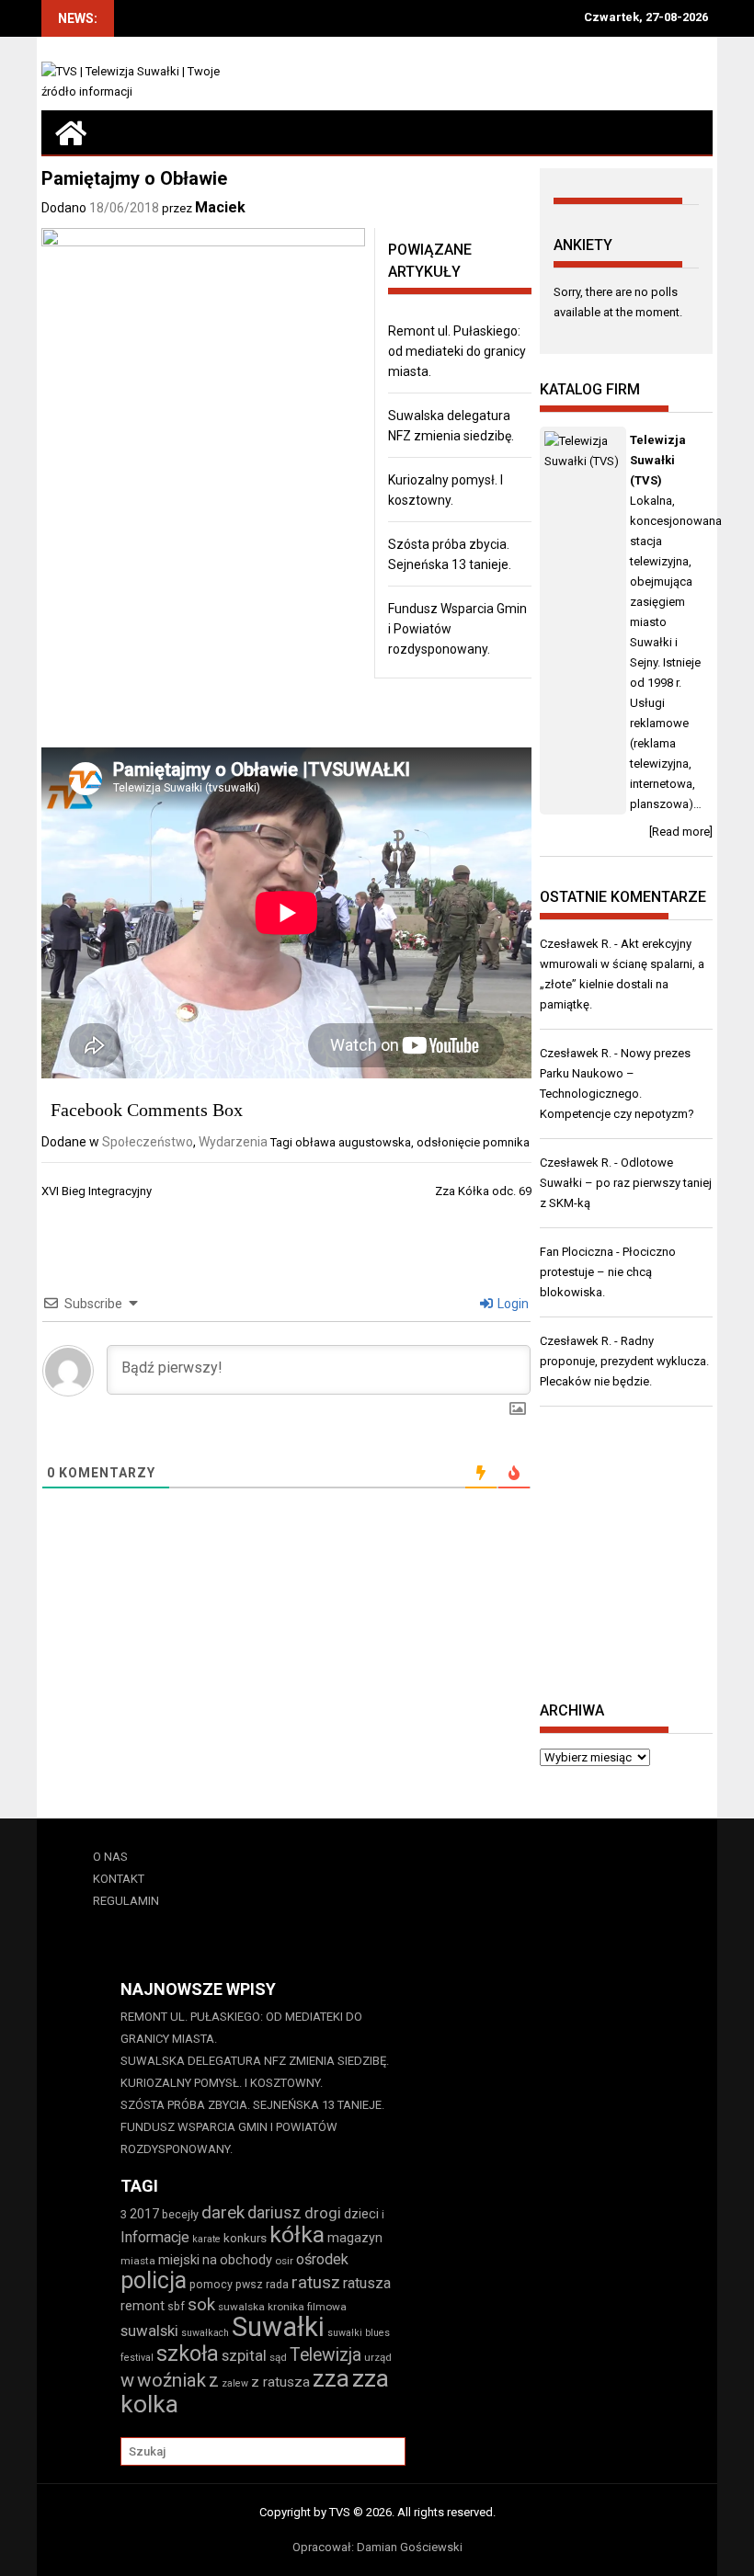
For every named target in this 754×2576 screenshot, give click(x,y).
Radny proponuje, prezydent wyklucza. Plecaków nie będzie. (624, 1361)
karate (206, 2239)
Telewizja (326, 2355)
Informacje (155, 2237)
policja (154, 2280)
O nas (110, 1857)
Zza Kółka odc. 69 (483, 1191)
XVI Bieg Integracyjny (97, 1191)
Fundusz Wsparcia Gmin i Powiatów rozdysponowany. (229, 2138)
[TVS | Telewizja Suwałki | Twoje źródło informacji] (71, 132)
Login (512, 1304)
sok (201, 2305)
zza (331, 2378)
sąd (278, 2357)
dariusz (274, 2212)
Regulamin (126, 1901)
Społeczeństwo (148, 1142)
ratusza (367, 2283)
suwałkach (205, 2333)
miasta (138, 2261)
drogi (323, 2213)
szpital (244, 2355)
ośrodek (322, 2259)
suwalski (149, 2331)
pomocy (211, 2284)
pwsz (249, 2284)
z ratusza (280, 2382)
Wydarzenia (233, 1142)
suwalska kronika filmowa (282, 2307)
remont (143, 2306)
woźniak (171, 2380)
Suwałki (278, 2327)
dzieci (361, 2214)
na (210, 2260)
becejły (180, 2214)
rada (277, 2284)
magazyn (355, 2238)
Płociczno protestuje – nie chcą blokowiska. (608, 1272)
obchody (246, 2260)
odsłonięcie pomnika (473, 1142)
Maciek (220, 207)
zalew (235, 2383)
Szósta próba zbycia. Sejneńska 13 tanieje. (252, 2105)
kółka (297, 2234)
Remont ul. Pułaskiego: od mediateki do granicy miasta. (457, 351)
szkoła (188, 2354)
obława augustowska (353, 1142)
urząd (378, 2357)
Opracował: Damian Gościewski (377, 2547)
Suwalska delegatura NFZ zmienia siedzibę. (255, 2061)
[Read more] (681, 832)
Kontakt (119, 1879)
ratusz (316, 2283)
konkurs (245, 2238)
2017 (144, 2214)
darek (223, 2213)
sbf (176, 2306)
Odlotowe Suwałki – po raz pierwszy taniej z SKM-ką (626, 1183)
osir (284, 2261)
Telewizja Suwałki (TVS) (658, 460)
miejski (179, 2260)
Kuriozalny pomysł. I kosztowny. (222, 2083)
